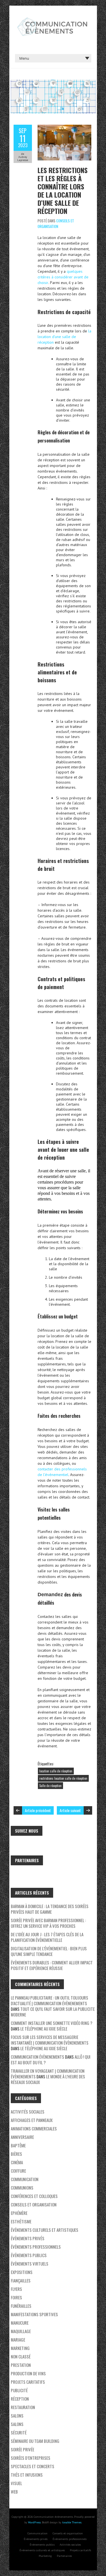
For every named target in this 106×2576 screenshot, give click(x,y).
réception (20, 2399)
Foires (16, 2297)
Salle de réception (50, 1786)
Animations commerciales (34, 2128)
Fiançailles (21, 2280)
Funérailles (21, 2306)
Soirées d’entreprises (31, 2458)
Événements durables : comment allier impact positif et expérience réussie (52, 1965)
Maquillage (21, 2331)
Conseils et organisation (56, 223)
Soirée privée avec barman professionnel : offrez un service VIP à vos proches (48, 1923)
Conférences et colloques (34, 2196)
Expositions (22, 2272)
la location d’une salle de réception (64, 337)
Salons (17, 2416)
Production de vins (28, 2373)
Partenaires (64, 2556)
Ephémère (19, 2213)
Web (14, 2492)
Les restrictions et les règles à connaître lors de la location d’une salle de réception (63, 190)
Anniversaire (22, 2137)
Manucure (20, 2323)
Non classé (21, 2356)
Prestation (21, 2365)
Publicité (19, 2390)
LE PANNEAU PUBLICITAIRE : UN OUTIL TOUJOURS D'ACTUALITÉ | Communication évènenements (49, 2000)
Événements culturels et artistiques (45, 2230)
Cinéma (17, 2162)
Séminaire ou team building (35, 2441)
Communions (22, 2188)
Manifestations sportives (34, 2314)
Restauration (23, 2407)
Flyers (16, 2289)
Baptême (18, 2145)
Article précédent (38, 1810)
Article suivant (70, 1810)
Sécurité (19, 2432)
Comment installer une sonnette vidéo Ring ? (52, 2023)
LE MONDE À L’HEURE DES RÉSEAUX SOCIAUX (48, 2079)
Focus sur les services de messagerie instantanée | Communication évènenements (50, 2040)
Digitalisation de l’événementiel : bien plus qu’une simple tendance (49, 1951)
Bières (16, 2154)
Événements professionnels (36, 2247)
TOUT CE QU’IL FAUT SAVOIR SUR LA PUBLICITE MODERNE (53, 2012)
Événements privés (28, 2238)
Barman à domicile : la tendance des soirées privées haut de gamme (50, 1909)
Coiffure (18, 2171)
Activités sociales (28, 2112)
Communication (25, 2179)
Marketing (20, 2348)
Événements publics (29, 2255)
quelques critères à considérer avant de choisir (63, 277)
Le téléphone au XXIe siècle (44, 2029)
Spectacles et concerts (33, 2466)
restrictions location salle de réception (63, 1778)
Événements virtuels (30, 2264)
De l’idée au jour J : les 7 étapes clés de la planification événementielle (47, 1937)
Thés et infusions (27, 2475)
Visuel (16, 2483)
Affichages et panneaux (32, 2120)
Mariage (18, 2340)
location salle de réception (56, 1771)
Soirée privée (22, 2449)
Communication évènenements (37, 2057)
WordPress (34, 2522)
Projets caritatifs (28, 2382)
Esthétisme (21, 2221)
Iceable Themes (72, 2522)
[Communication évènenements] (53, 20)
